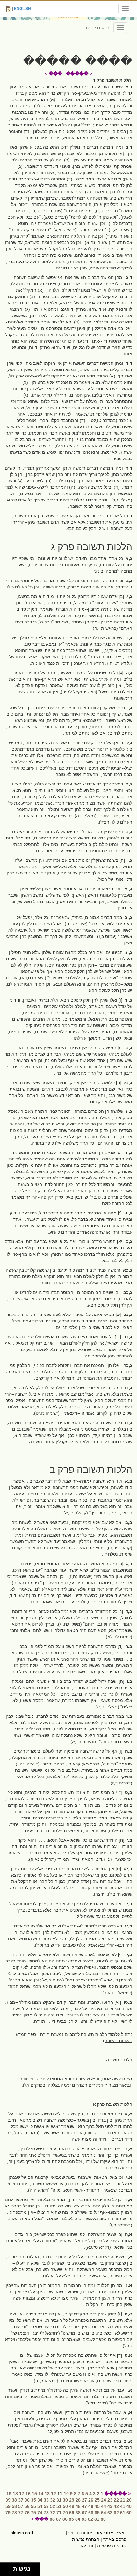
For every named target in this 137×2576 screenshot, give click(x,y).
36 (27, 2500)
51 (59, 2506)
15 (34, 2494)
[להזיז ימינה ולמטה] (8, 2571)
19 (9, 2494)
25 (97, 2500)
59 (8, 2506)
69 (72, 2513)
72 (53, 2513)
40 (129, 2506)
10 (66, 2494)
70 (65, 2513)
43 (110, 2506)
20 (129, 2500)
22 (116, 2500)
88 (52, 2519)
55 (33, 2506)
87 (59, 2519)
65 (97, 2513)
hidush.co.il (22, 2533)
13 (47, 2494)
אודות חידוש (80, 2533)
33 (46, 2500)
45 (97, 2506)
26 (91, 2500)
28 (78, 2500)
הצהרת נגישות (86, 2539)
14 (41, 2494)
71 (59, 2513)
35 (33, 2500)
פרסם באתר (115, 2539)
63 (110, 2513)
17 (22, 2494)
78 (14, 2513)
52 (53, 2506)
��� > (54, 74)
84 (78, 2519)
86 (65, 2519)
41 (123, 2506)
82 (90, 2519)
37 (21, 2500)
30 (65, 2500)
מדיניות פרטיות (112, 2545)
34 (40, 2500)
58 (14, 2506)
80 (103, 2519)
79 (8, 2513)
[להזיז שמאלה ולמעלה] (5, 2568)
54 (40, 2506)
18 (15, 2494)
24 (104, 2500)
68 (78, 2513)
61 (123, 2513)
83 (84, 2519)
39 (8, 2500)
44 (104, 2506)
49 (72, 2506)
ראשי (122, 2533)
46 (91, 2506)
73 (46, 2513)
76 (27, 2513)
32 (53, 2500)
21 (123, 2500)
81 (97, 2519)
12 (54, 2494)
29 (72, 2500)
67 (84, 2513)
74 (40, 2513)
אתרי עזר (105, 2533)
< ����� (79, 74)
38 (14, 2500)
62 (116, 2513)
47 (84, 2506)
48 (78, 2506)
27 (84, 2500)
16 (28, 2494)
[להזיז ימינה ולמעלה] (8, 2568)
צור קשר (86, 2545)
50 (65, 2506)
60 (129, 2513)
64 (104, 2513)
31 (59, 2500)
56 (27, 2506)
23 (110, 2500)
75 (33, 2513)
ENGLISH (22, 9)
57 (21, 2506)
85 (71, 2519)
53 (46, 2506)
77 (21, 2513)
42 (116, 2506)
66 (91, 2513)
